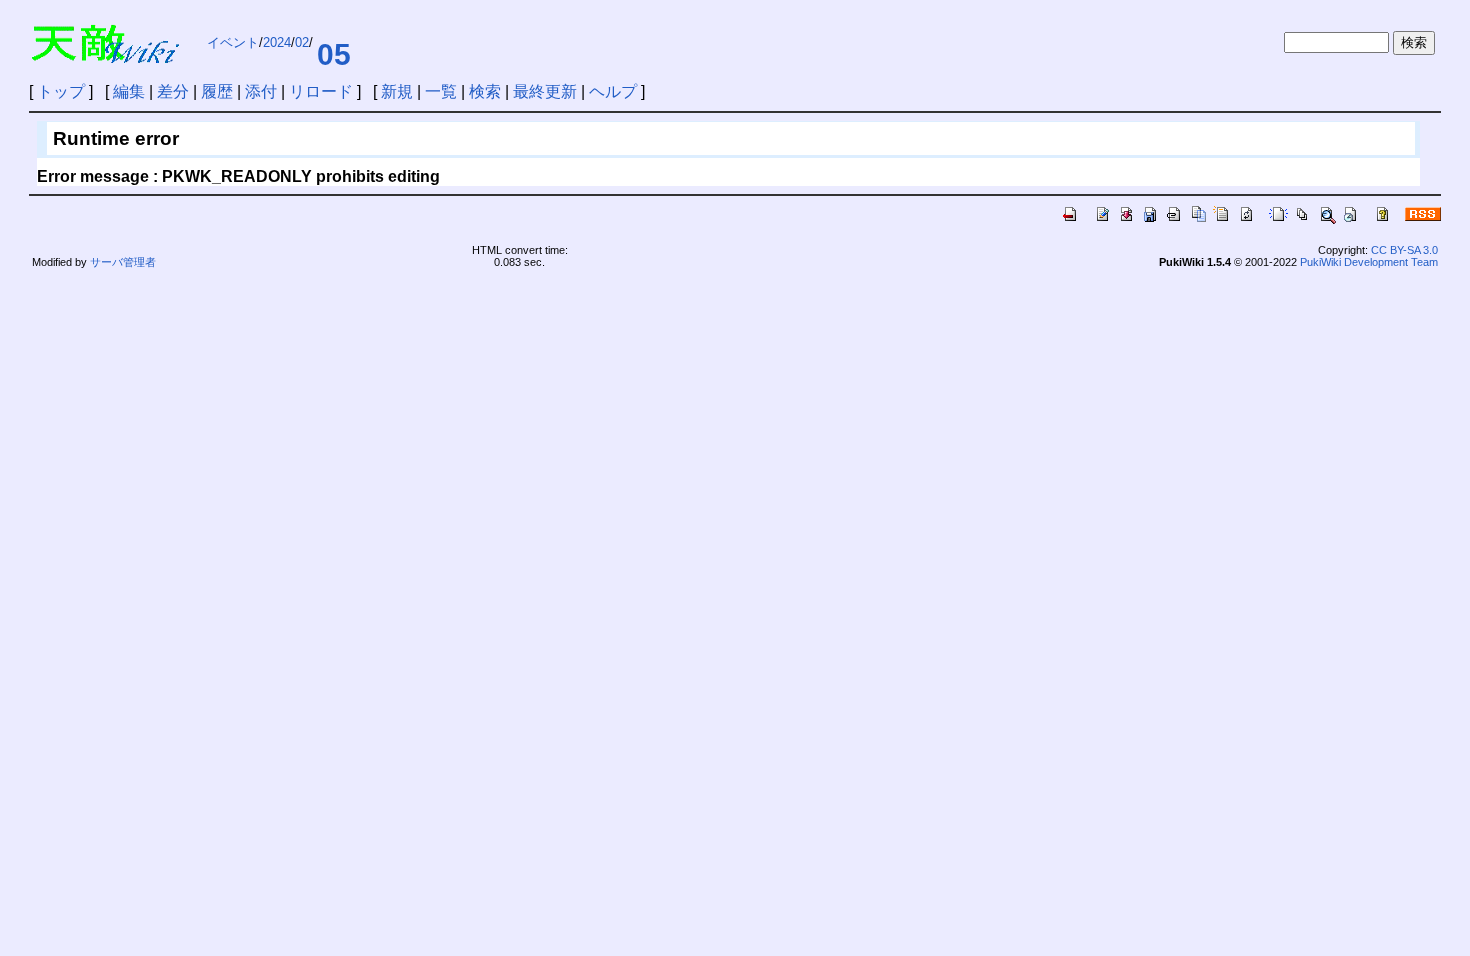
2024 (277, 42)
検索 (485, 91)
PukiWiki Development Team (1369, 262)
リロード (321, 91)
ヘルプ (613, 91)
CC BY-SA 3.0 (1404, 250)
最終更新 (545, 91)
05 (334, 54)
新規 (397, 91)
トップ (61, 91)
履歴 (217, 91)
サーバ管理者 (123, 262)
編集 (129, 91)
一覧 (441, 91)
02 (302, 42)
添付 (261, 91)
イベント (233, 42)
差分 (173, 91)
